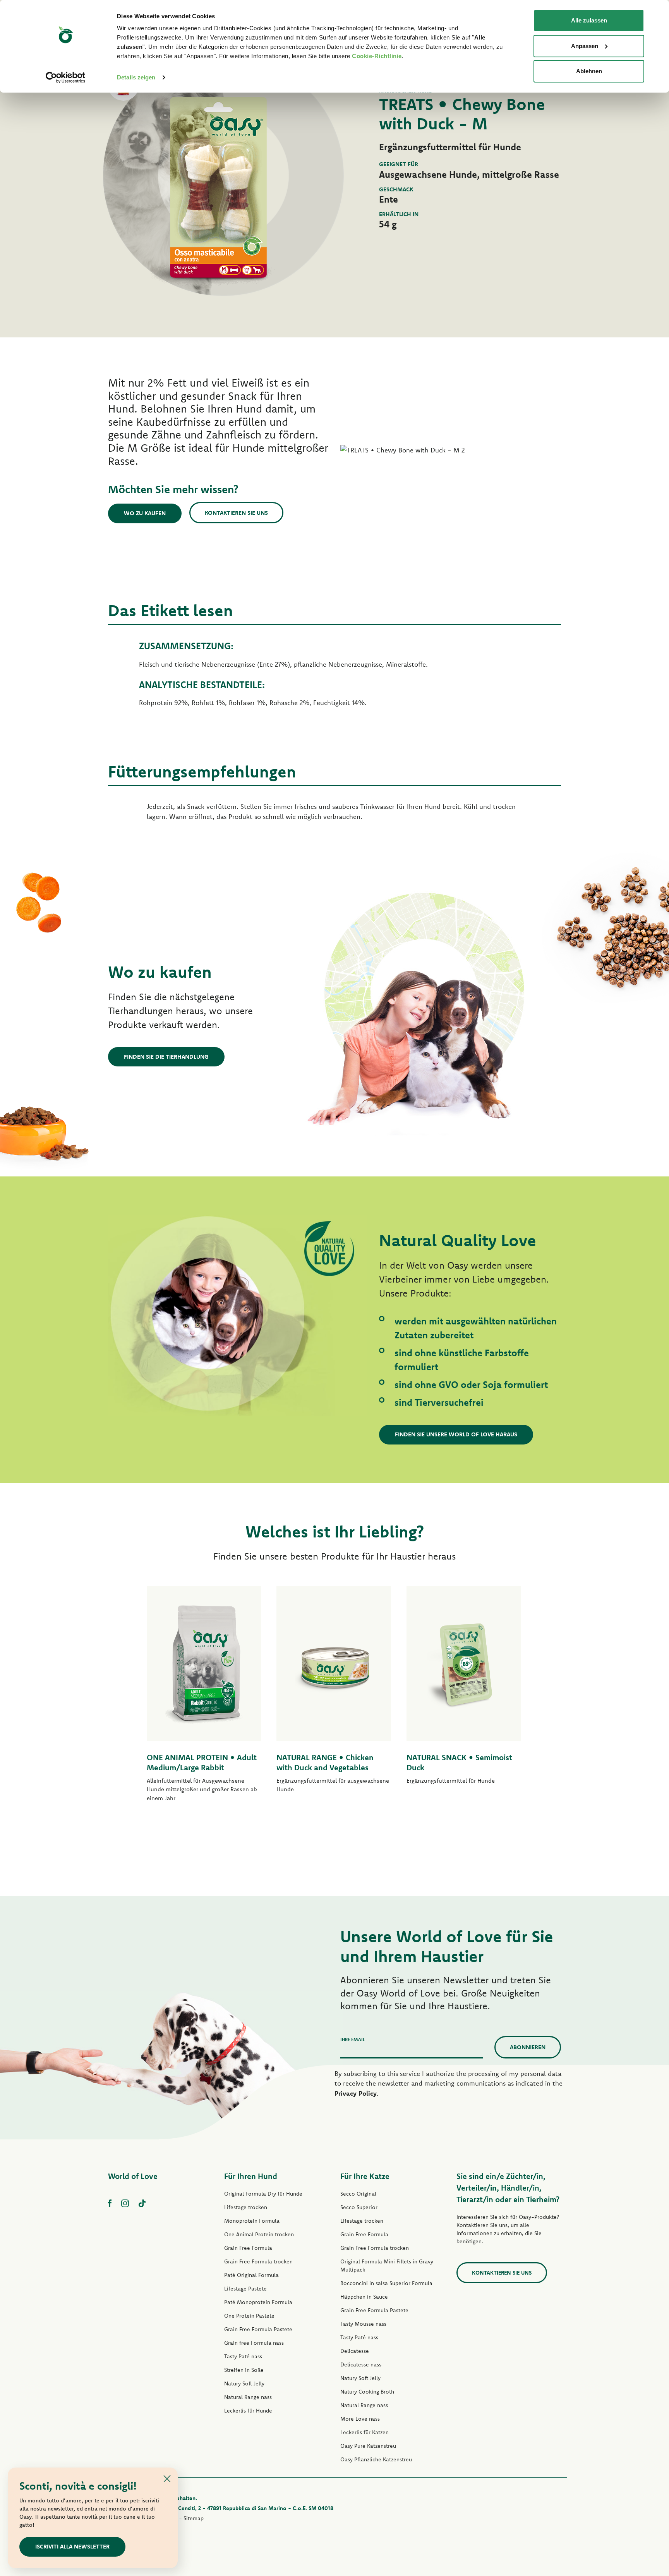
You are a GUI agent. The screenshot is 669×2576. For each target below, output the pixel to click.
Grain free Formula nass (254, 2343)
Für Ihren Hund (251, 2176)
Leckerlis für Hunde (248, 2411)
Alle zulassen (589, 20)
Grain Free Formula (248, 2248)
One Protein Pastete (249, 2316)
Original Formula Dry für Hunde (263, 2194)
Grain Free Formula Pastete (258, 2329)
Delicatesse (355, 2351)
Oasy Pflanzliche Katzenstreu (376, 2459)
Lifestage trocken (246, 2207)
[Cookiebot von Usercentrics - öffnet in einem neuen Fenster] (66, 77)
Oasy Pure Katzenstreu (368, 2446)
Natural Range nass (248, 2397)
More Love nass (360, 2419)
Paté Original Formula (251, 2275)
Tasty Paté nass (243, 2356)
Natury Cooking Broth (367, 2392)
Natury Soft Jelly (244, 2383)
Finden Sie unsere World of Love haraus (456, 1434)
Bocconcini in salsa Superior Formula (386, 2283)
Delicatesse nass (361, 2364)
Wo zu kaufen (145, 513)
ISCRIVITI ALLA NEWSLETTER (72, 2546)
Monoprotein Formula (252, 2221)
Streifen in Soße (244, 2370)
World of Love (133, 2176)
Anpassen (585, 46)
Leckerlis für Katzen (365, 2432)
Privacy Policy (356, 2093)
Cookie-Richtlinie (377, 56)
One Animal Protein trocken (259, 2234)
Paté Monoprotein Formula (258, 2302)
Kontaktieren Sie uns (236, 513)
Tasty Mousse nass (363, 2324)
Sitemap (194, 2518)
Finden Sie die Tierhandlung (166, 1057)
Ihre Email (353, 2039)
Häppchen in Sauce (364, 2297)
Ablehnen (589, 71)
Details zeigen (136, 77)
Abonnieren (528, 2047)
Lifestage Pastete (245, 2289)
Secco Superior (359, 2207)
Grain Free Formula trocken (258, 2261)
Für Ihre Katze (365, 2176)
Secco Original (358, 2194)
